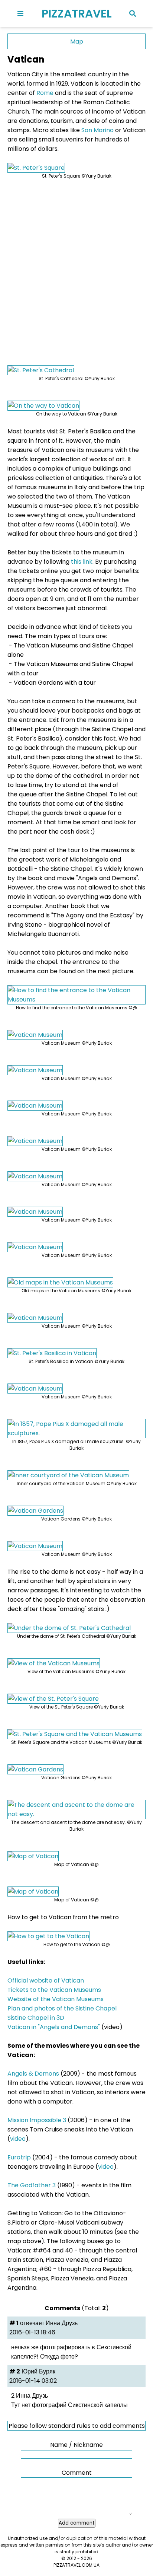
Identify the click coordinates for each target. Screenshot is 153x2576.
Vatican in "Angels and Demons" (54, 2027)
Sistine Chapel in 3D (36, 2018)
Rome (45, 93)
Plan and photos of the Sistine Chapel (62, 2008)
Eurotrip (19, 2157)
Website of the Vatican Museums (56, 1999)
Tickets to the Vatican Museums (54, 1990)
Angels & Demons (33, 2074)
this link (82, 562)
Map (77, 42)
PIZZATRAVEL (77, 14)
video (18, 2139)
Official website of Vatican (46, 1980)
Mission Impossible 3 (37, 2120)
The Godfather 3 (32, 2185)
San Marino (97, 130)
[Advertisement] (76, 267)
